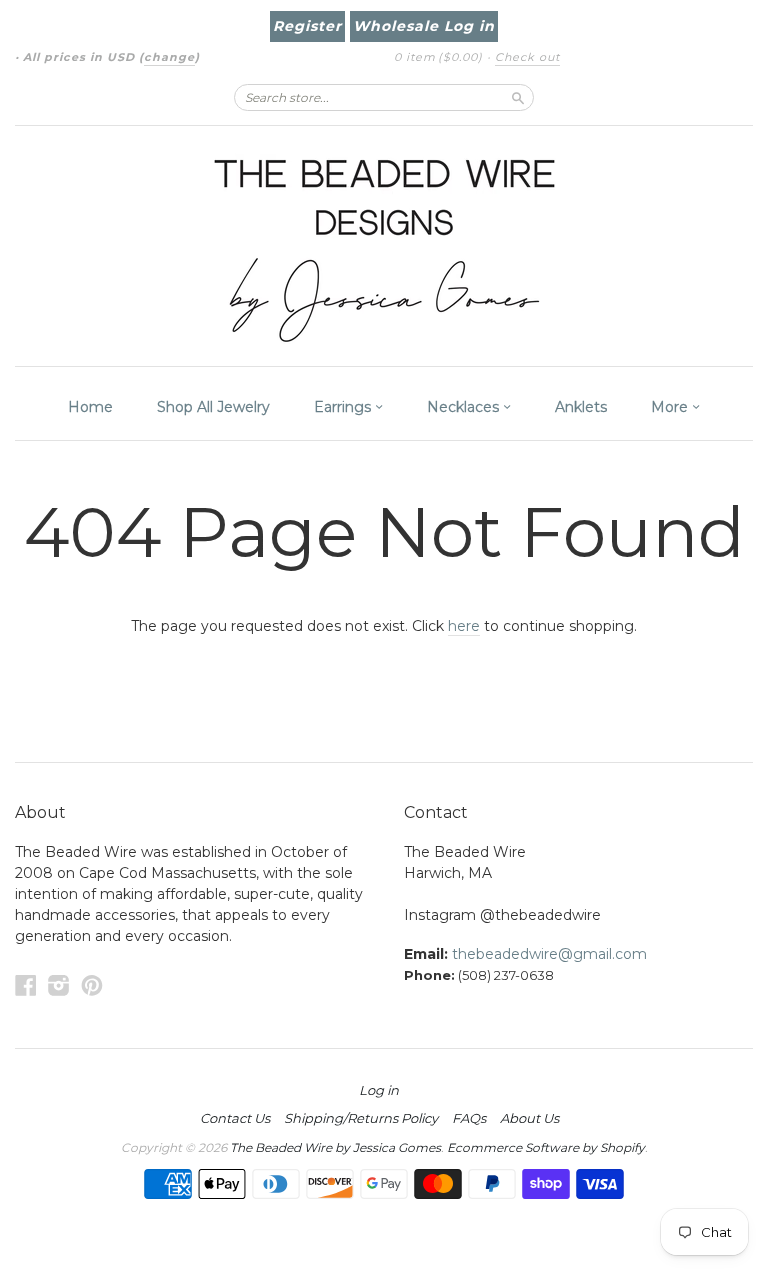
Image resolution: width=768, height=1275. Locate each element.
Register (307, 26)
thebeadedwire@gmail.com (549, 954)
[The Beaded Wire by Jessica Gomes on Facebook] (26, 985)
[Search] (518, 97)
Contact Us (235, 1118)
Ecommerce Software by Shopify (546, 1147)
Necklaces (465, 407)
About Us (529, 1118)
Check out (527, 57)
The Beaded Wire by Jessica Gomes (335, 1147)
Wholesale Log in (424, 26)
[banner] (384, 246)
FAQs (469, 1118)
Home (90, 407)
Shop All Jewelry (213, 407)
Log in (379, 1090)
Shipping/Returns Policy (361, 1118)
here (464, 626)
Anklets (581, 407)
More (671, 407)
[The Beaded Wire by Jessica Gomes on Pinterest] (92, 985)
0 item (438, 57)
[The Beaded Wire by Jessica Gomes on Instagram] (59, 985)
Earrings (344, 407)
